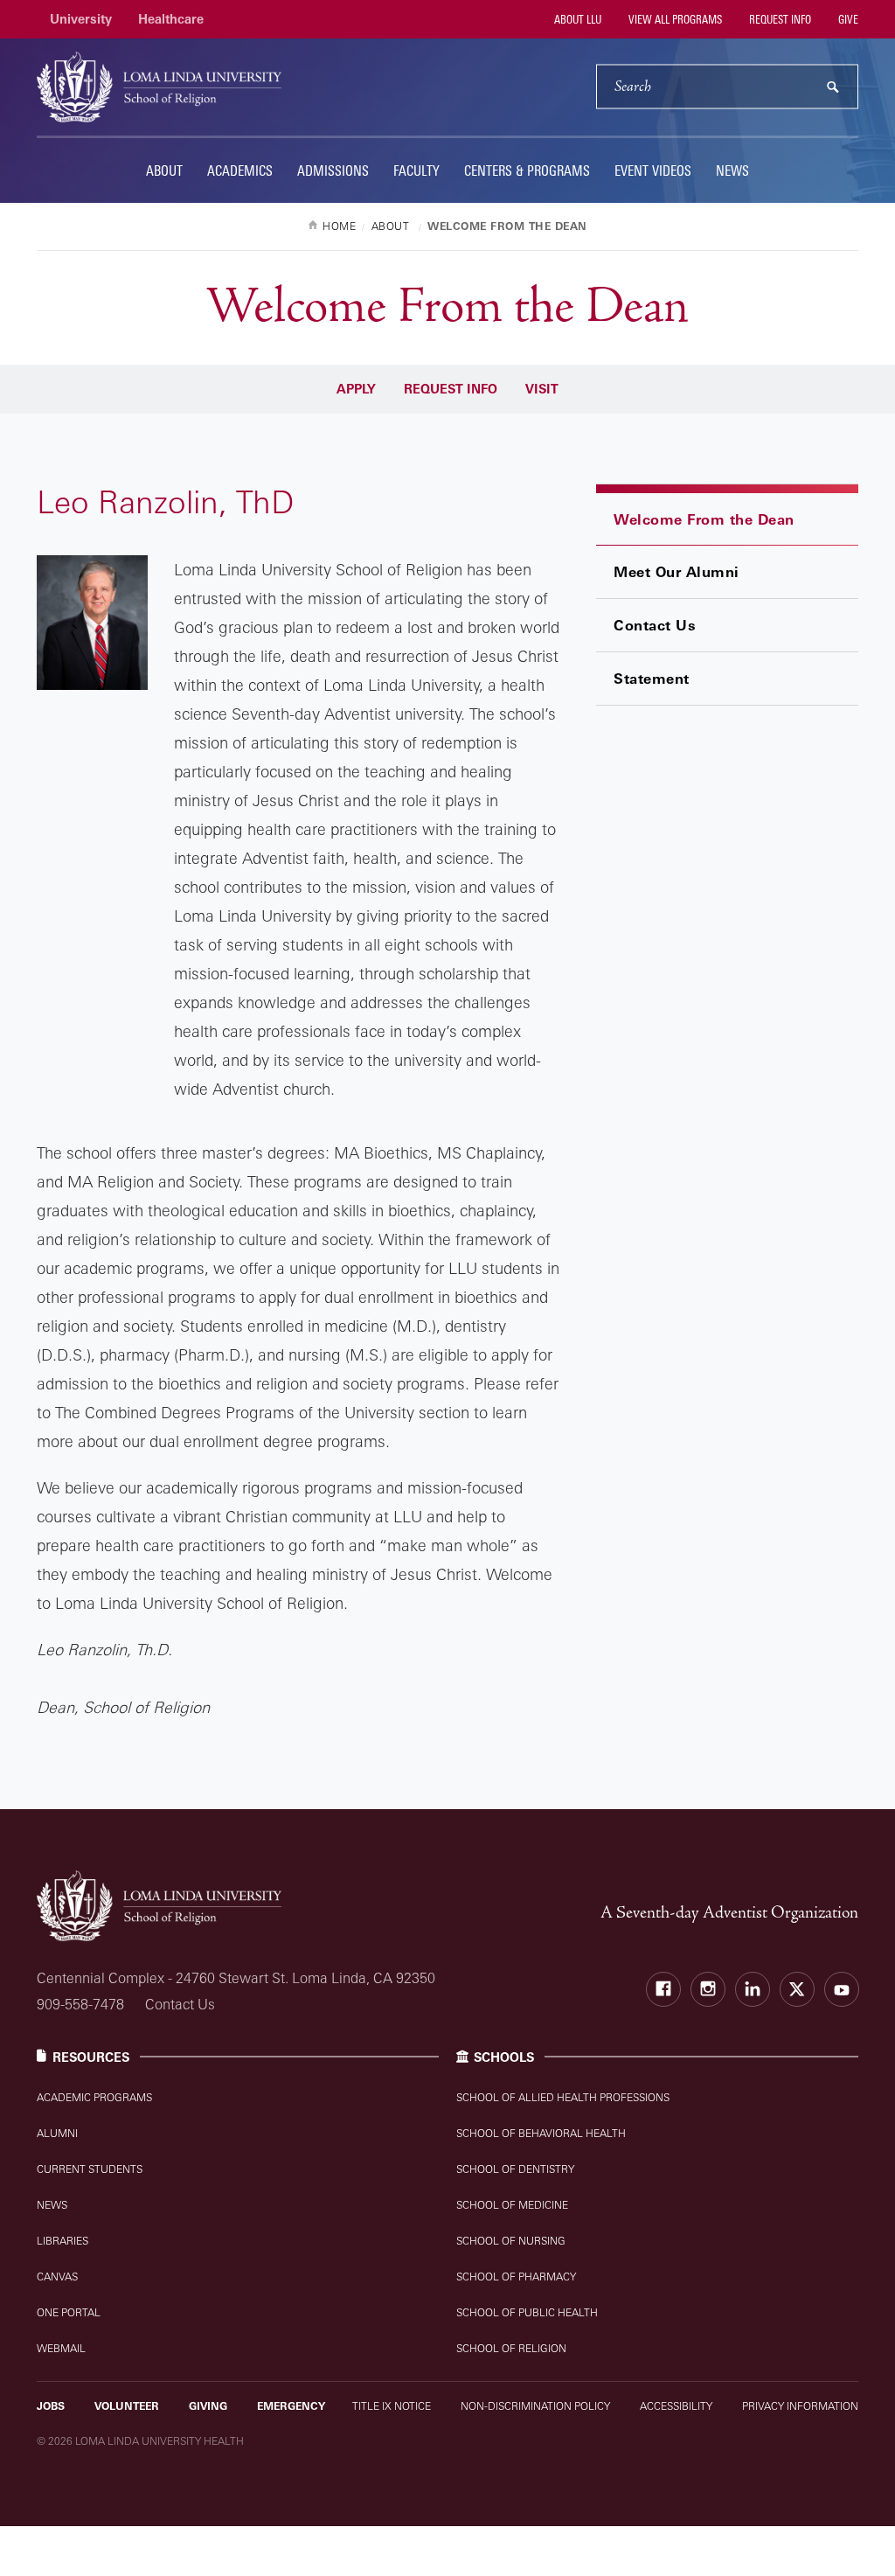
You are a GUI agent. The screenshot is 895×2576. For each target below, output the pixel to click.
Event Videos (653, 171)
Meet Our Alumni (676, 572)
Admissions (333, 171)
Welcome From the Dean (704, 519)
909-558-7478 (80, 2004)
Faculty (416, 171)
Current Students (90, 2169)
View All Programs (674, 19)
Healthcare (171, 19)
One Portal (69, 2312)
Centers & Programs (527, 171)
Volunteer (127, 2406)
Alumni (57, 2133)
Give (847, 19)
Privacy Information (800, 2406)
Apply (356, 389)
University (81, 19)
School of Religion (511, 2348)
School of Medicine (512, 2205)
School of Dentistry (515, 2169)
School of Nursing (511, 2241)
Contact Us (655, 625)
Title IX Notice (392, 2406)
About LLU (576, 19)
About (164, 171)
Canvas (57, 2277)
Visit (542, 389)
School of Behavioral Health (541, 2133)
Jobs (51, 2406)
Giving (208, 2406)
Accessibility (676, 2406)
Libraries (62, 2241)
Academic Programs (94, 2097)
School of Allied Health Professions (563, 2097)
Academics (240, 171)
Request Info (779, 19)
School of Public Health (527, 2312)
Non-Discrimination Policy (535, 2406)
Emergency (291, 2406)
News (732, 171)
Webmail (61, 2348)
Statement (652, 679)
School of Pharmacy (516, 2277)
